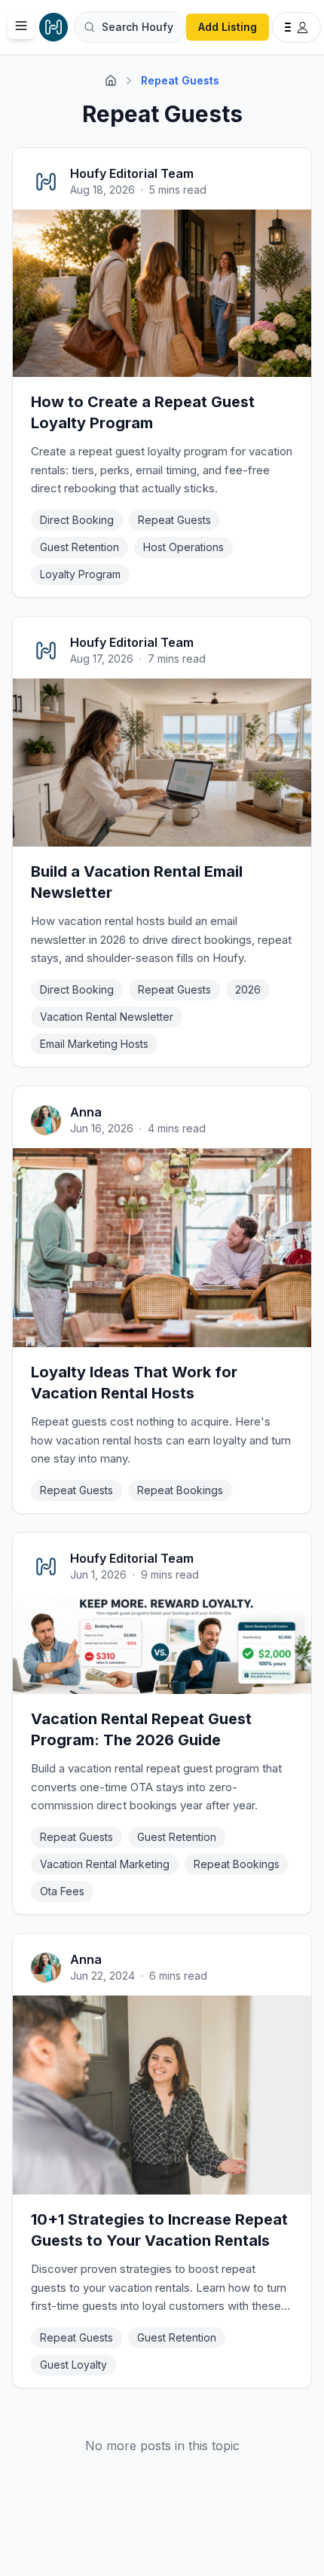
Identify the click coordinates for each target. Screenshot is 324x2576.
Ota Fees (62, 1891)
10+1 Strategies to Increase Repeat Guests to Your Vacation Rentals (159, 2230)
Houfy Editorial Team (132, 173)
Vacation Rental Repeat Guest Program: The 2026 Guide (141, 1729)
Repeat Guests (174, 520)
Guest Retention (79, 547)
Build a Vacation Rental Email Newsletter (137, 882)
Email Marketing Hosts (94, 1044)
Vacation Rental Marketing (105, 1864)
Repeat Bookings (180, 1490)
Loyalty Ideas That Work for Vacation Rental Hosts (134, 1383)
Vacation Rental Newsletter (107, 1017)
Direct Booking (77, 520)
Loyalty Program (80, 574)
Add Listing (228, 27)
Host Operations (183, 547)
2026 (248, 989)
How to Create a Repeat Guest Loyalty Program (143, 412)
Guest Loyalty (73, 2365)
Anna (86, 1112)
